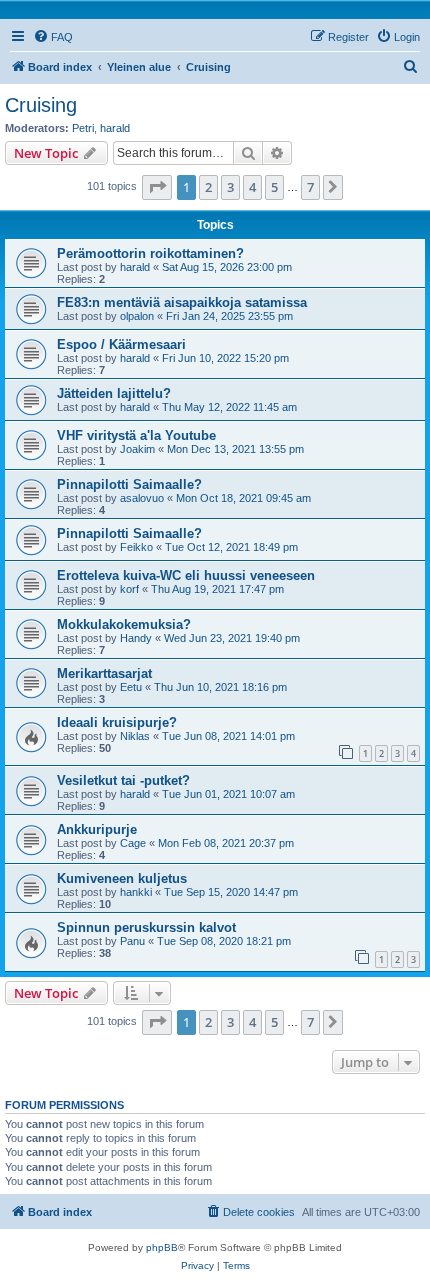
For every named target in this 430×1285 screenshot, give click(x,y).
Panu (132, 941)
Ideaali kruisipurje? (117, 722)
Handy (136, 638)
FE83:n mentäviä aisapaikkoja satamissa (182, 302)
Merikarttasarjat (104, 673)
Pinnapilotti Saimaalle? (129, 484)
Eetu (131, 687)
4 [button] (252, 187)
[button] (157, 187)
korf (129, 589)
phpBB (162, 1247)
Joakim (137, 449)
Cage (133, 843)
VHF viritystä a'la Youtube (136, 435)
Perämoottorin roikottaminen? (150, 253)
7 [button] (310, 187)
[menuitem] (53, 37)
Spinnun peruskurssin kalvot (146, 927)
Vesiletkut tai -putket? (123, 780)
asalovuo (142, 498)
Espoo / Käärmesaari (121, 344)
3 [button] (230, 187)
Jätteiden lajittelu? (114, 393)
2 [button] (208, 187)
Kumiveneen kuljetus (122, 878)
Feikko (136, 547)
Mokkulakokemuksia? (124, 624)
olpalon (137, 316)
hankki (136, 892)
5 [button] (274, 187)
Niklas (135, 736)
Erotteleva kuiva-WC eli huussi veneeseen (186, 575)
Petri (83, 128)
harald (115, 128)
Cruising (41, 105)
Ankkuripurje (97, 829)
